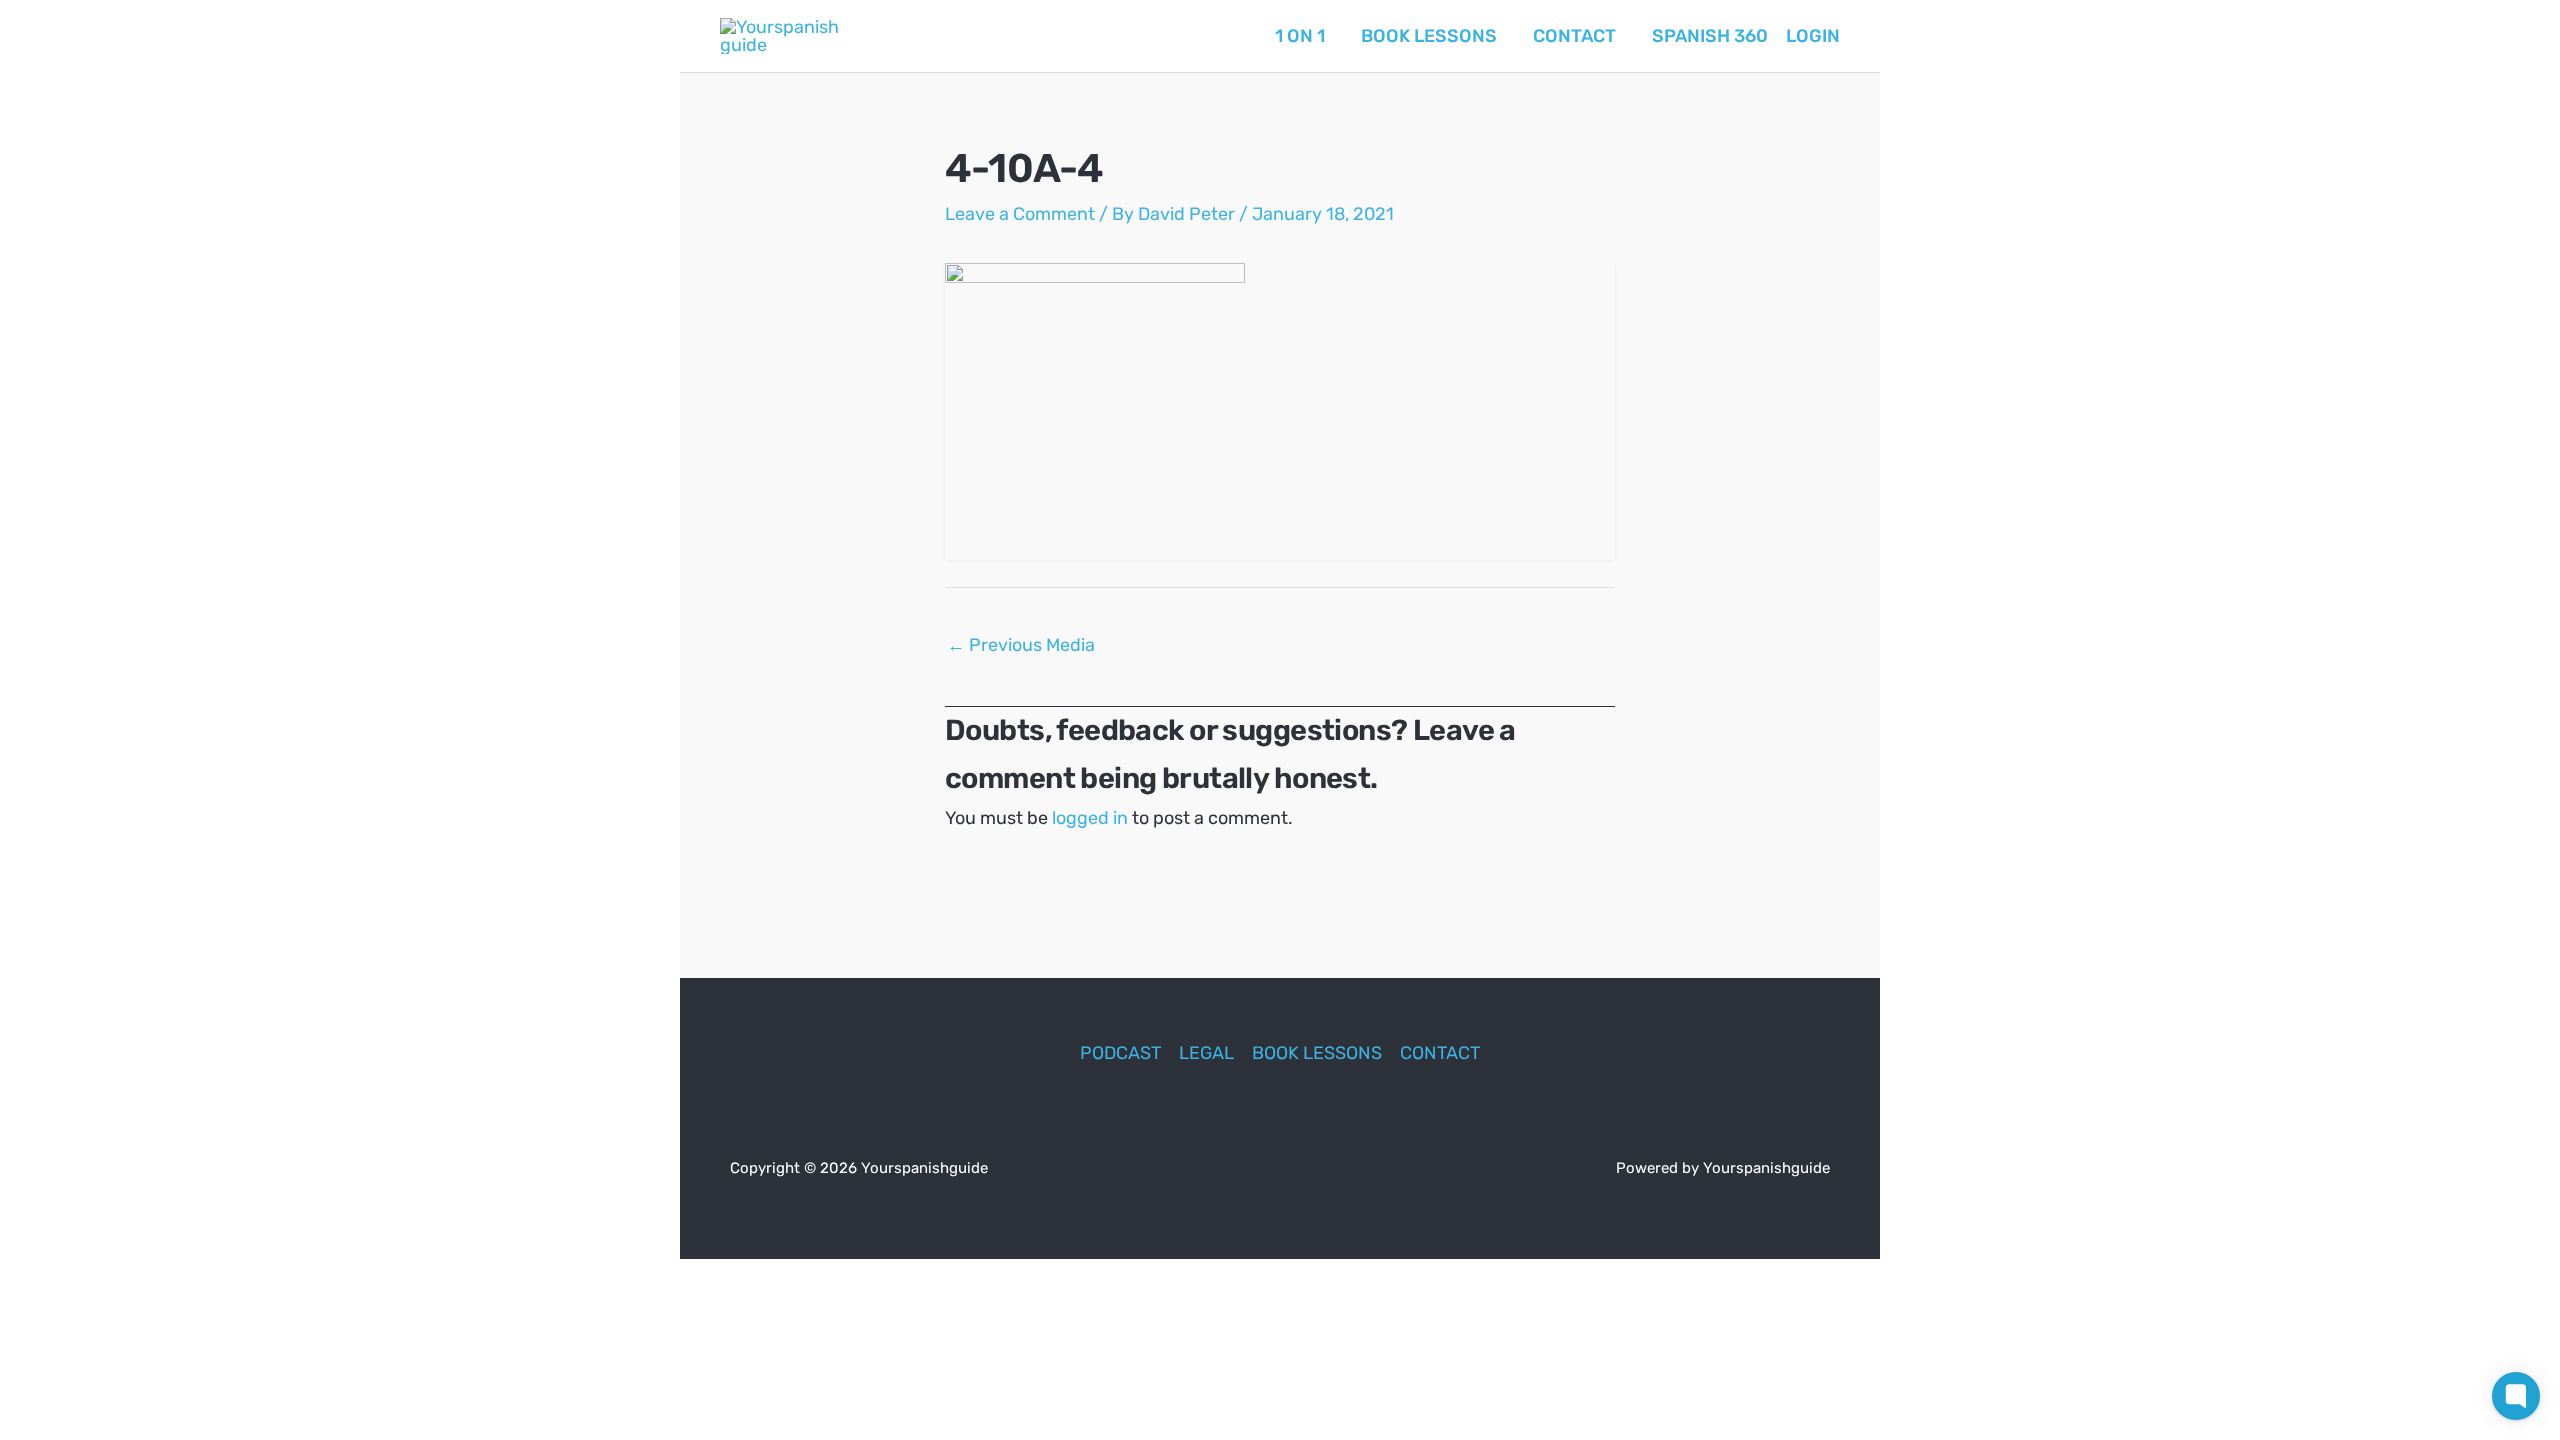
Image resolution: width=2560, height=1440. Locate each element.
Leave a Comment (1020, 214)
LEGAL (1206, 1053)
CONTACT (1440, 1053)
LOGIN (1813, 36)
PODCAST (1120, 1053)
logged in (1090, 818)
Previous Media (1021, 645)
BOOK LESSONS (1317, 1053)
